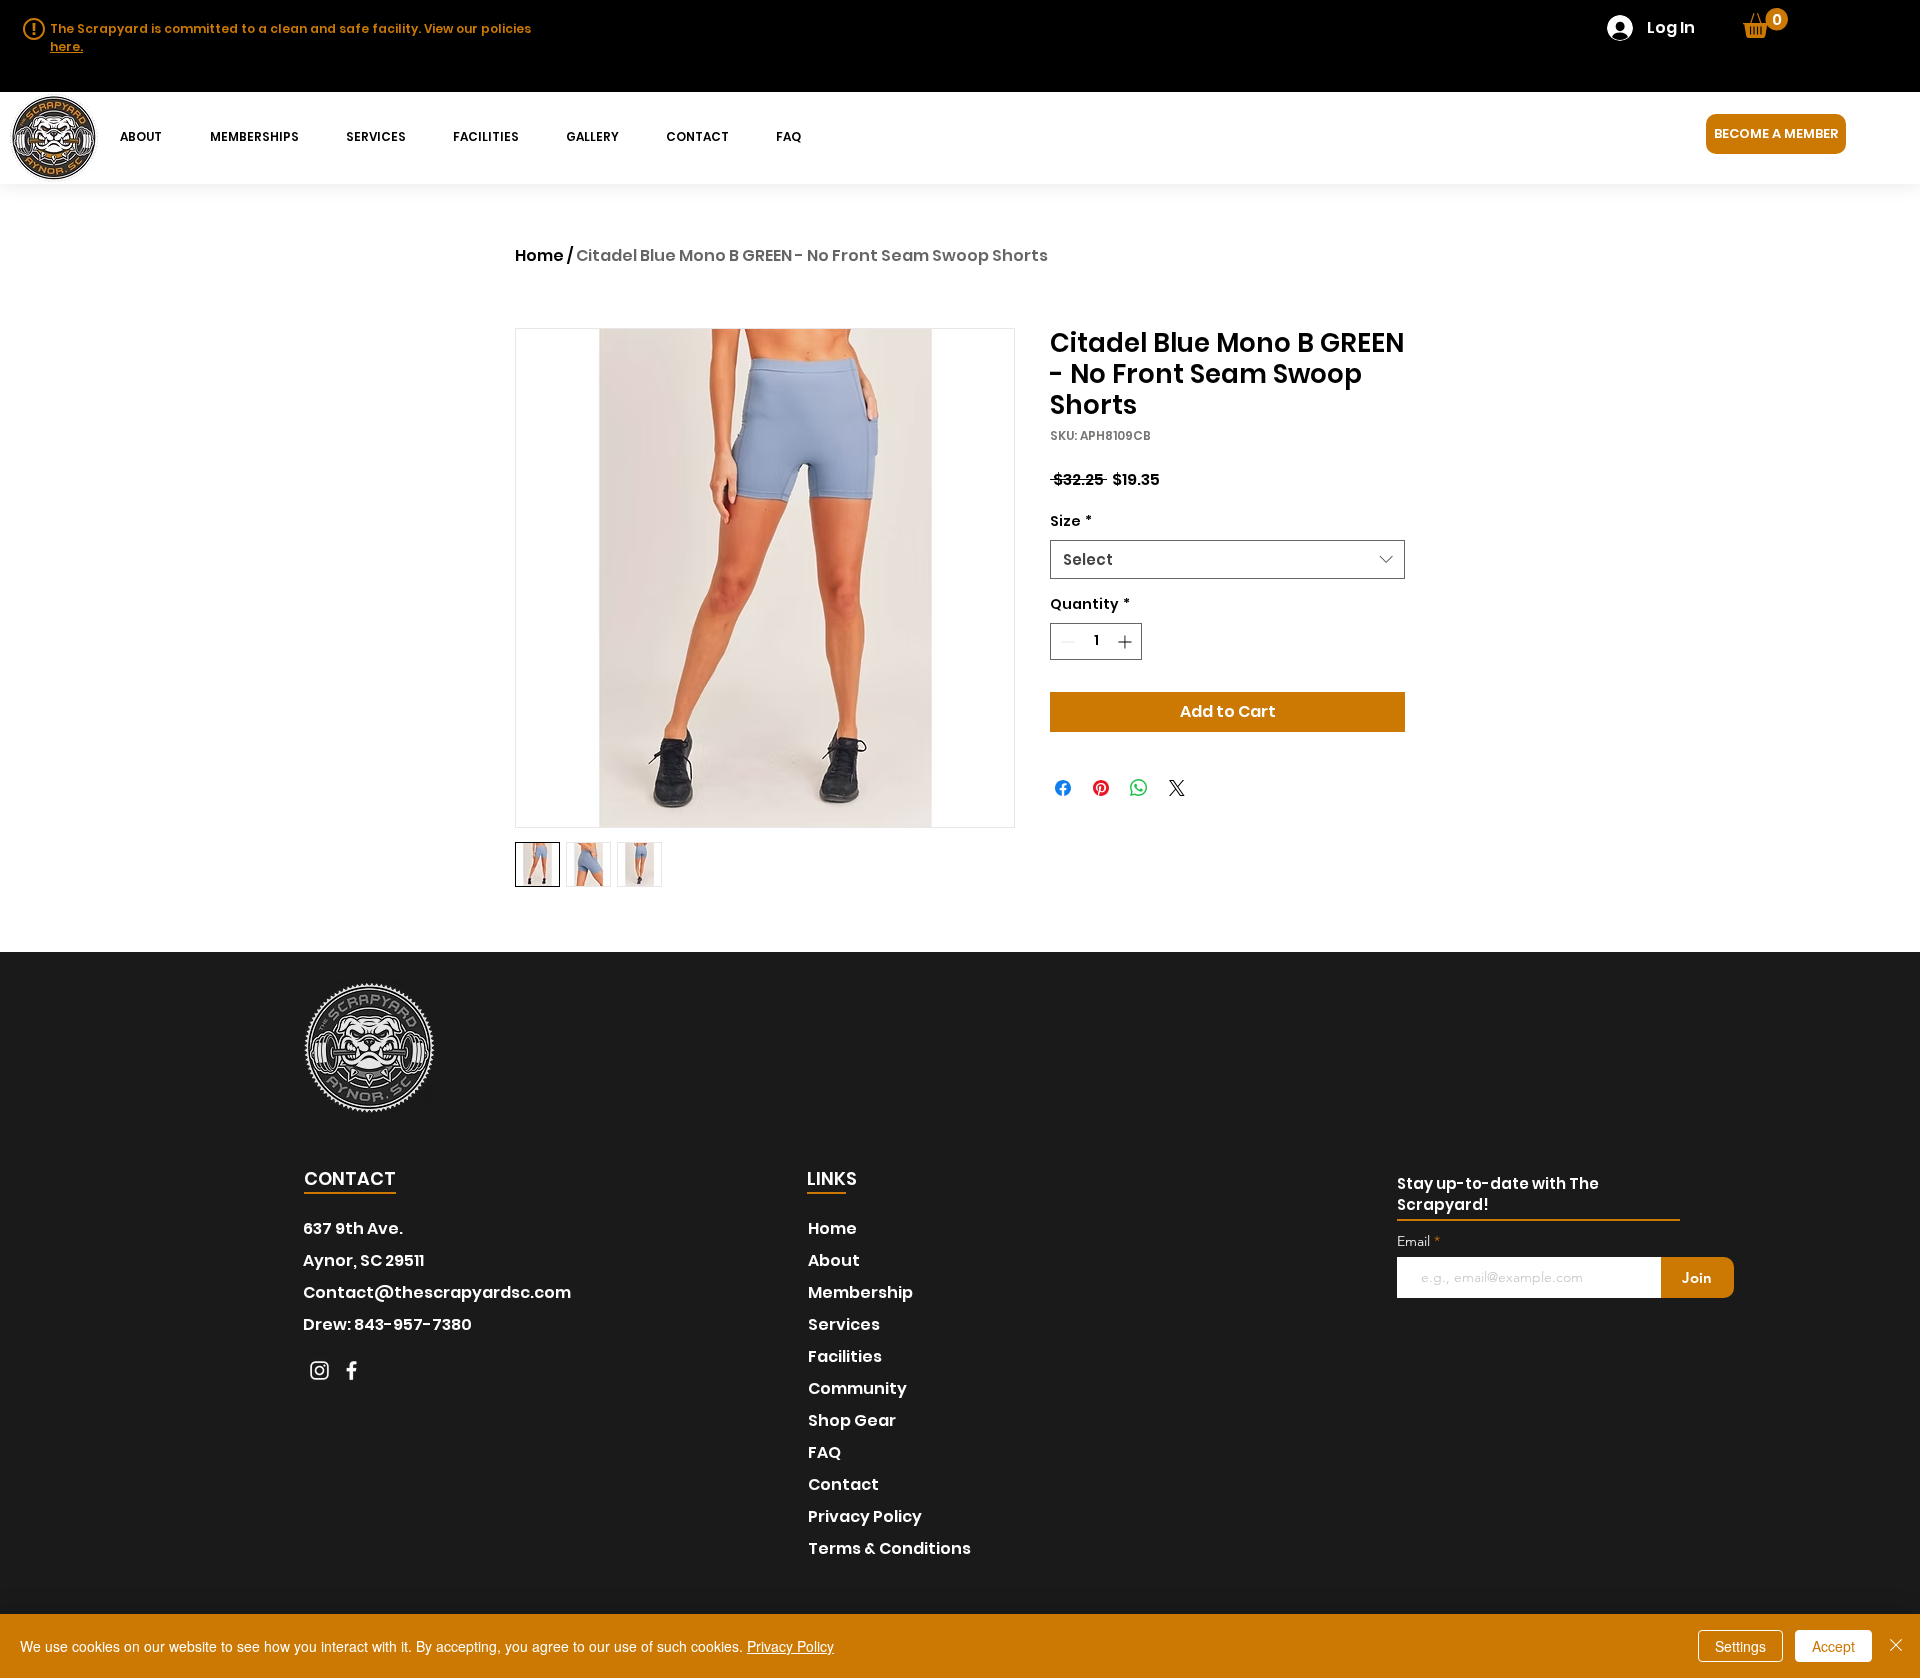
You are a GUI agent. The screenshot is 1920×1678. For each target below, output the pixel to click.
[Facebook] (351, 1370)
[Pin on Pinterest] (1101, 788)
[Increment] (1126, 641)
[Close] (1896, 1646)
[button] (1765, 23)
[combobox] (1227, 559)
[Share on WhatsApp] (1139, 788)
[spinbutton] (1096, 641)
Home (539, 255)
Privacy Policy (790, 1646)
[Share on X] (1177, 788)
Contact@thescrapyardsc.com (437, 1292)
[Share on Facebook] (1063, 788)
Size (1071, 521)
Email (1415, 1241)
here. (66, 46)
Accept (1833, 1646)
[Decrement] (1065, 641)
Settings (1740, 1646)
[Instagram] (319, 1370)
